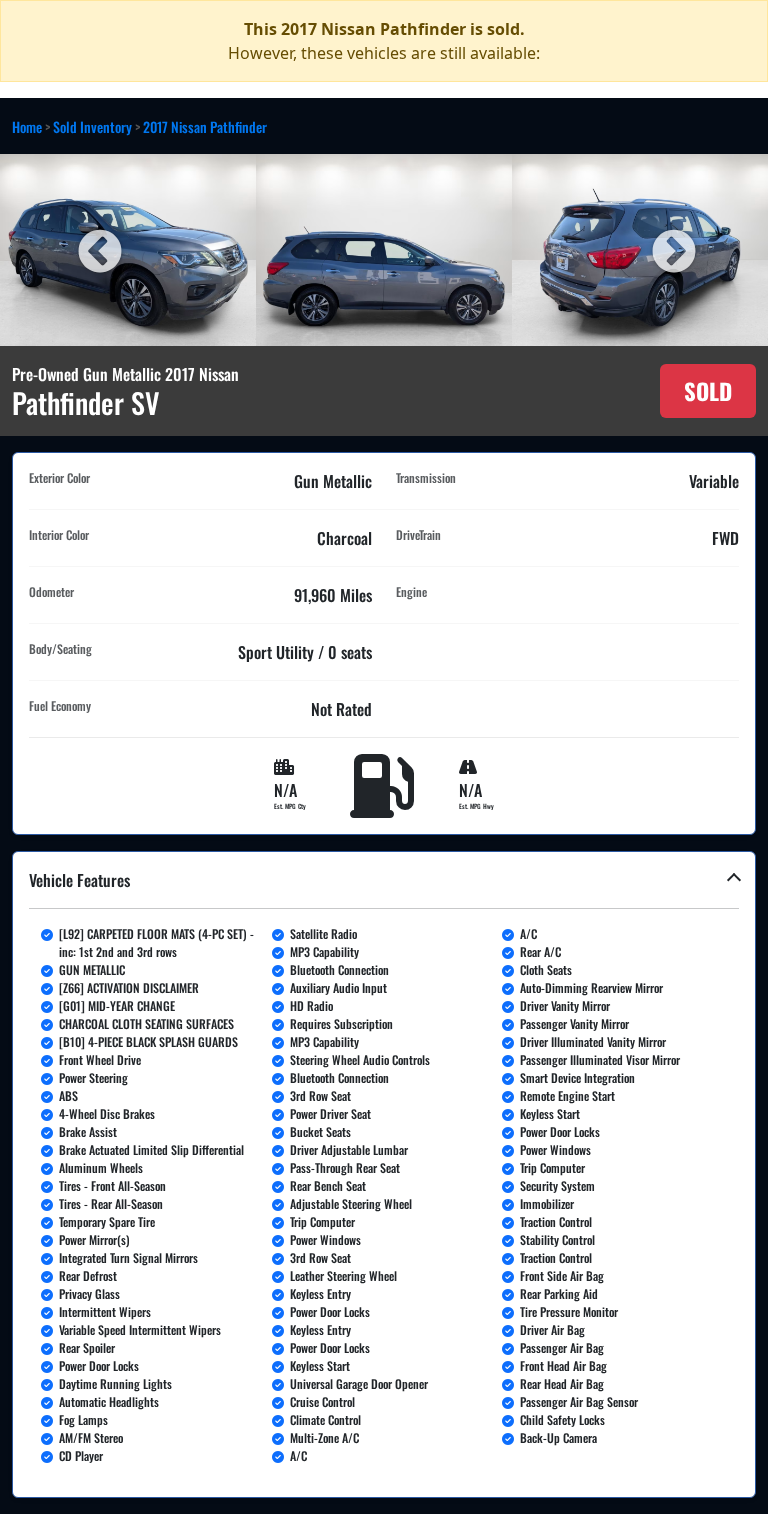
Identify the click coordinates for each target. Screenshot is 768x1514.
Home (27, 126)
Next (671, 250)
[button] (384, 1174)
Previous (97, 250)
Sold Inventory (92, 126)
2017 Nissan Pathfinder (205, 126)
